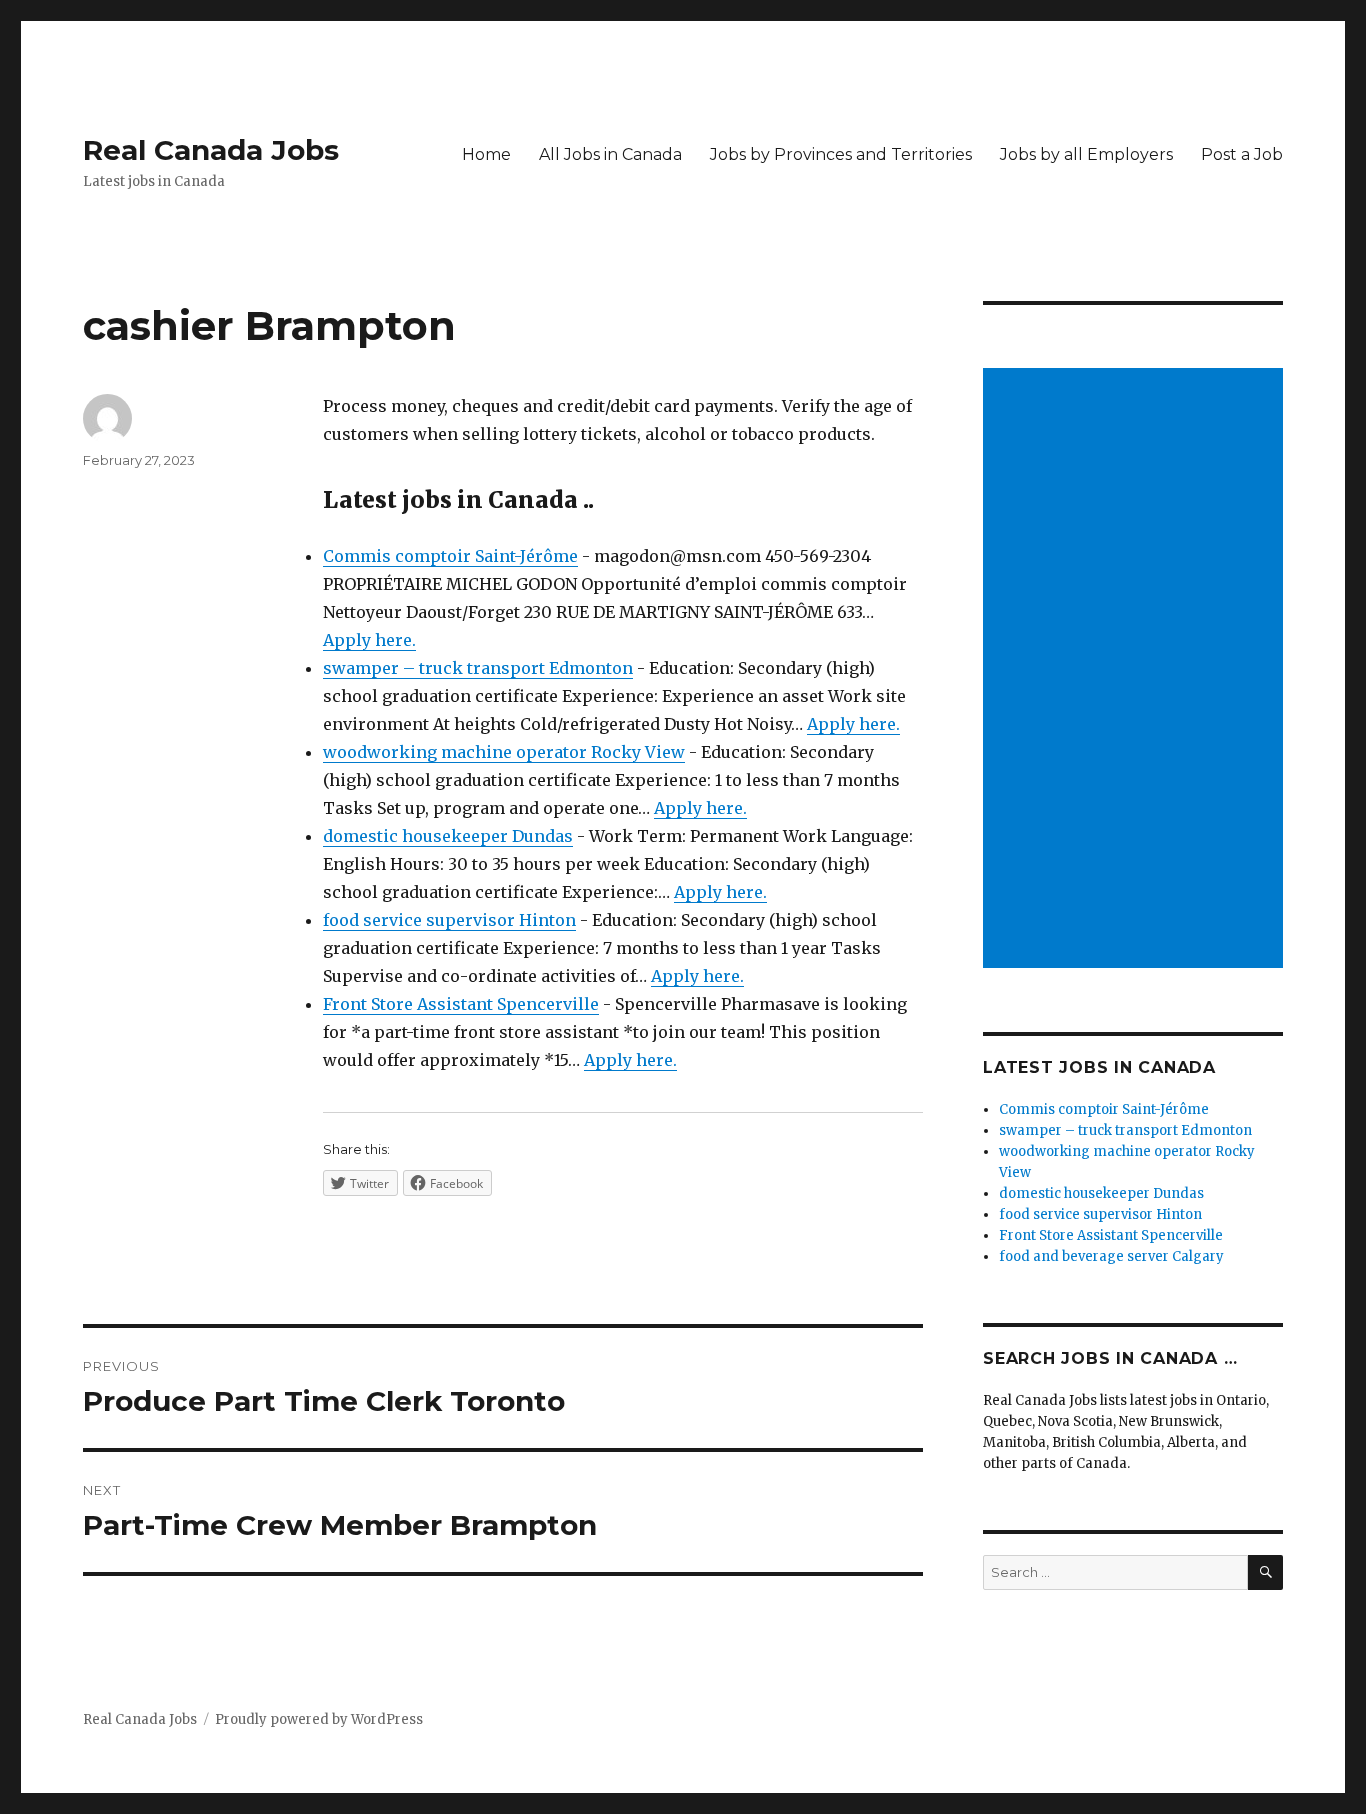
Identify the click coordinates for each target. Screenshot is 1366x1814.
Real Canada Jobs (211, 150)
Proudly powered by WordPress (319, 1719)
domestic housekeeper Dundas (448, 836)
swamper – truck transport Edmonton (478, 668)
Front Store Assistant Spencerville (461, 1004)
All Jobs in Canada (610, 154)
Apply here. (369, 640)
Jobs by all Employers (1086, 154)
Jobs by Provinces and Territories (841, 154)
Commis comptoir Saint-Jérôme (450, 556)
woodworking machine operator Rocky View (504, 752)
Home (486, 154)
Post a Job (1242, 154)
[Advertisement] (1136, 670)
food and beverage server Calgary (1111, 1256)
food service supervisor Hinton (449, 920)
